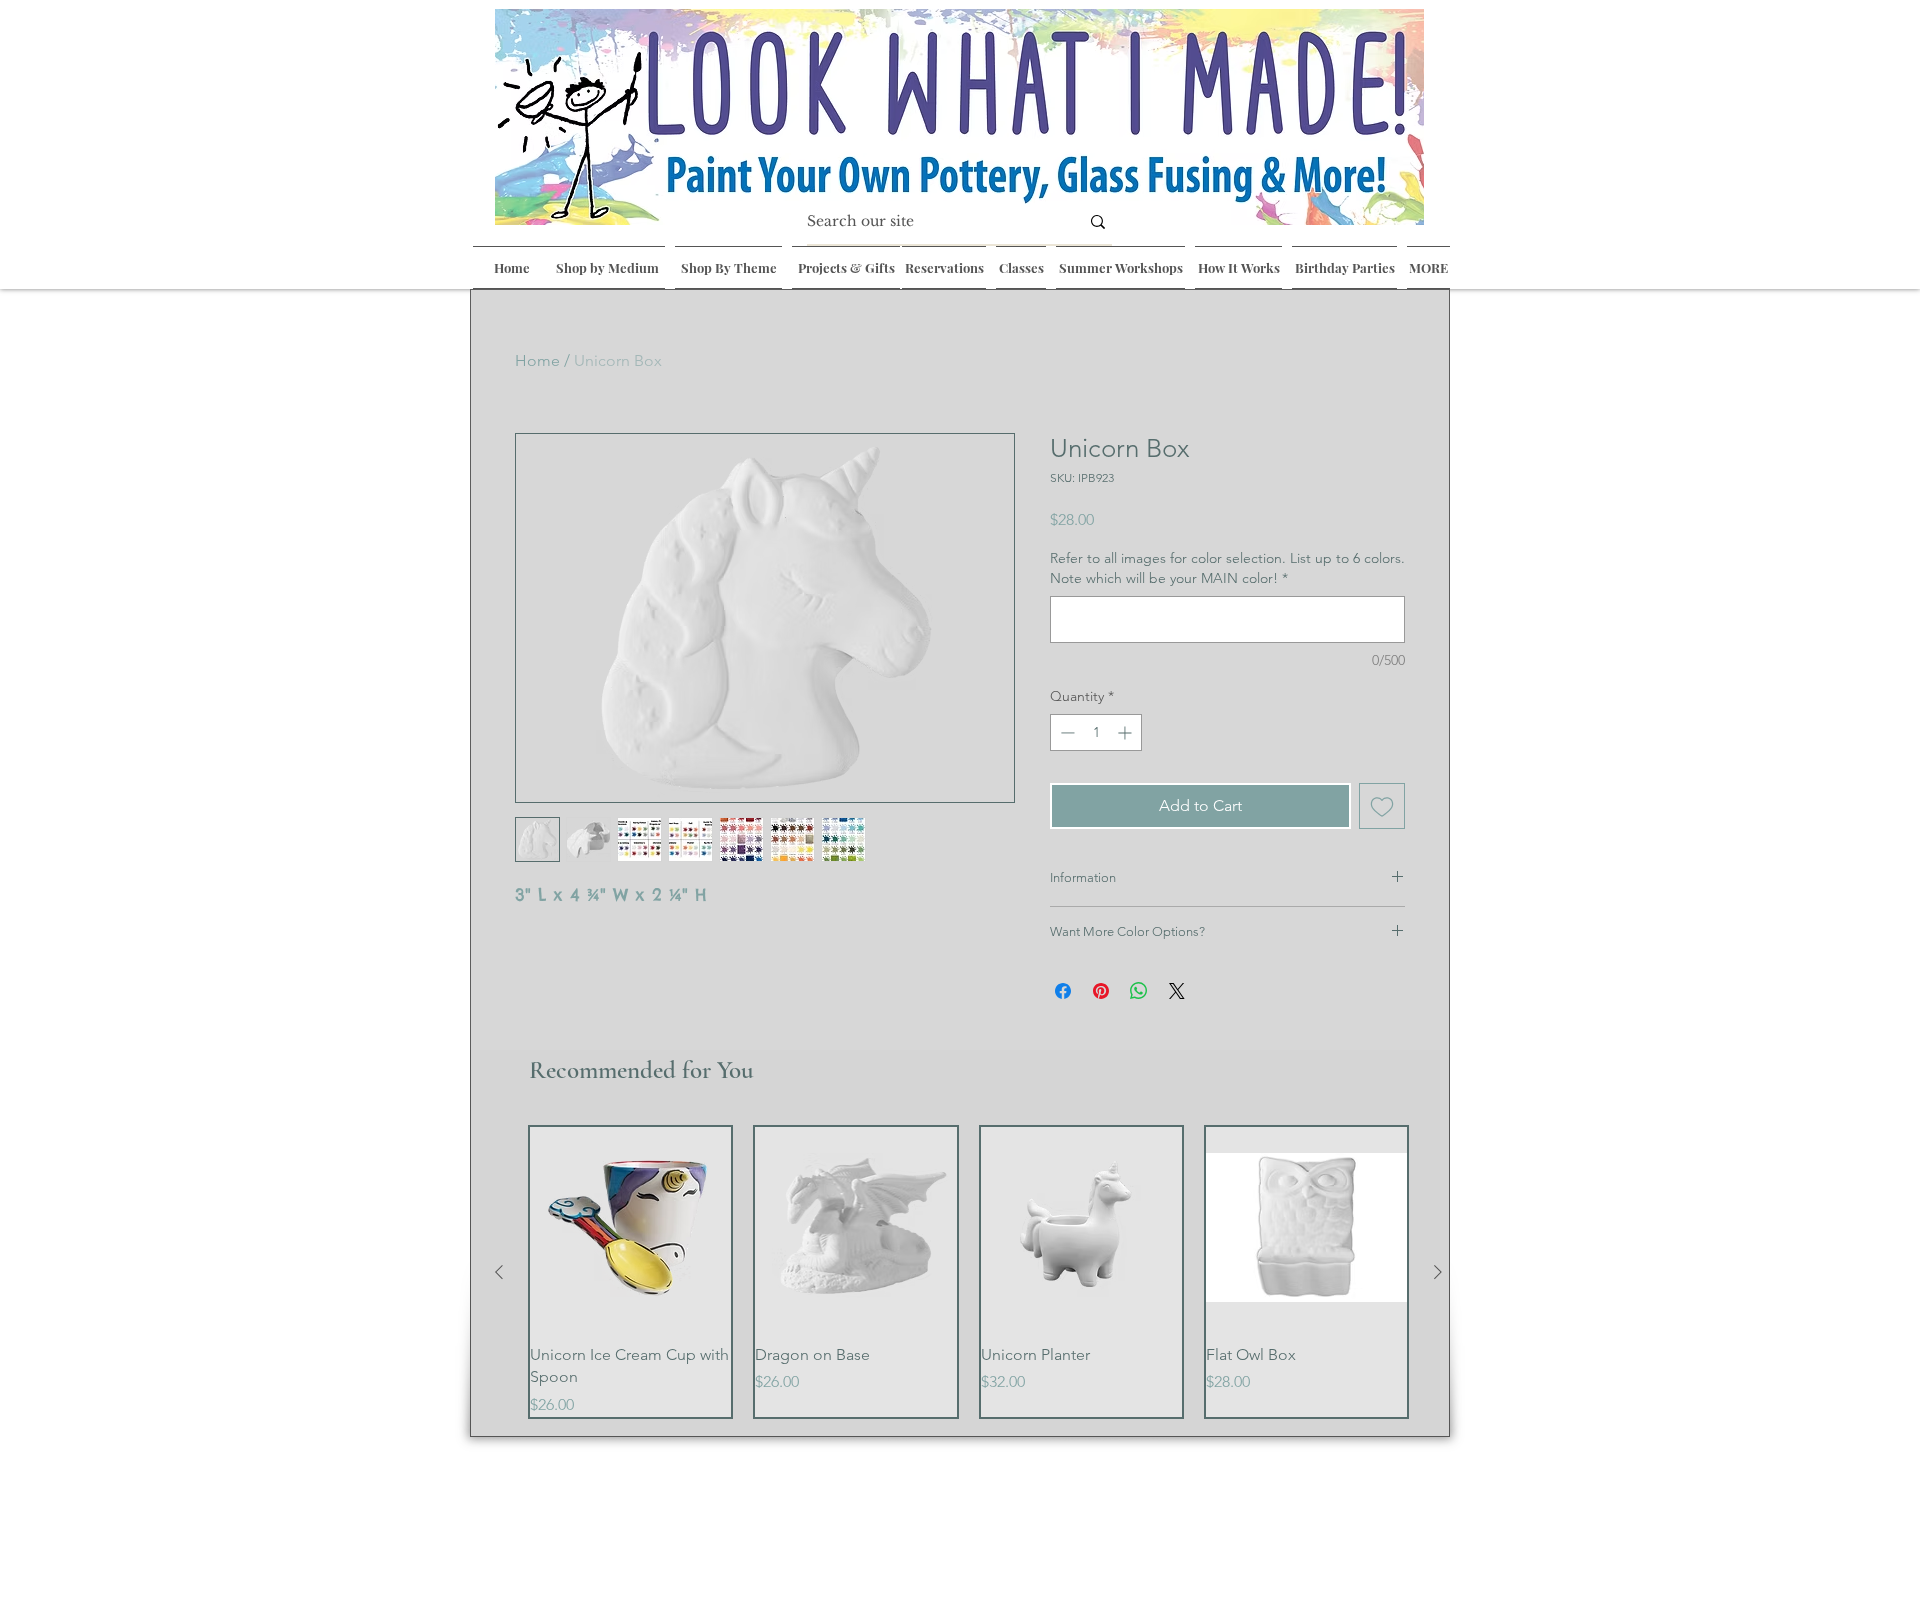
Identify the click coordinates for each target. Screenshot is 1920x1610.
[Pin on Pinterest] (1101, 991)
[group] (968, 1272)
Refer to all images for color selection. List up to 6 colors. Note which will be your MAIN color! (1227, 568)
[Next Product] (1438, 1272)
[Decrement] (1065, 732)
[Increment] (1126, 732)
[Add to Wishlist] (1382, 806)
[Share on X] (1177, 991)
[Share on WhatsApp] (1139, 991)
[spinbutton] (1096, 732)
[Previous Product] (499, 1272)
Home (537, 360)
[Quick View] (630, 1227)
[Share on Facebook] (1063, 991)
